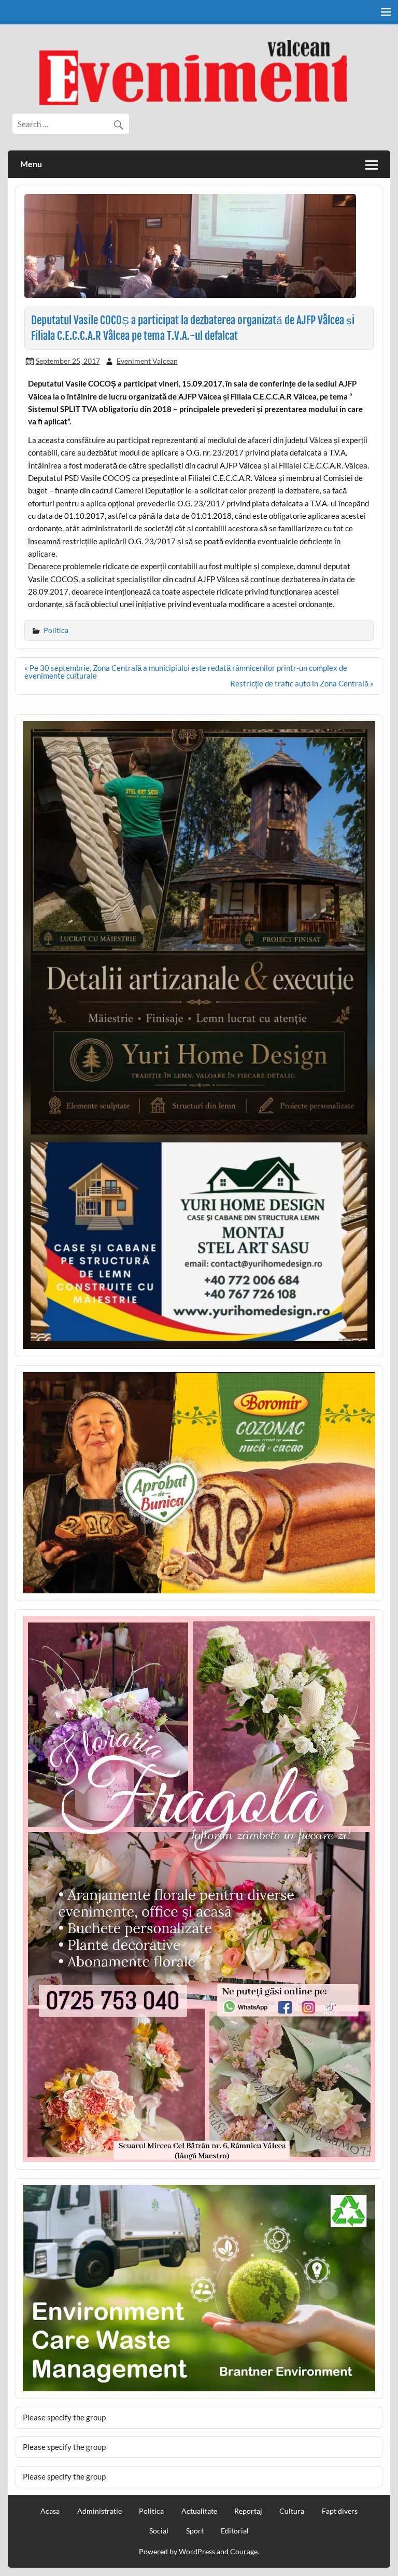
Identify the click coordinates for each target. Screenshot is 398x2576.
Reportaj (248, 2511)
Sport (195, 2531)
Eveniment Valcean (147, 361)
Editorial (235, 2531)
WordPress (197, 2551)
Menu (31, 164)
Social (159, 2531)
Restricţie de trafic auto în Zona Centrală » (302, 683)
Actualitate (199, 2511)
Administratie (99, 2511)
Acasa (50, 2511)
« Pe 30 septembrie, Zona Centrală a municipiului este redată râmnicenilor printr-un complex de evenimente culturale (186, 672)
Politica (56, 630)
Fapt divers (340, 2511)
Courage (244, 2551)
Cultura (292, 2511)
